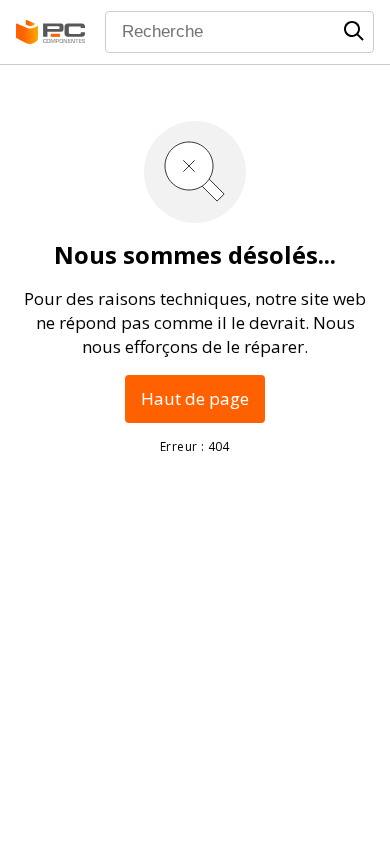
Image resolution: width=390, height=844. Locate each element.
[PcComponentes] (50, 32)
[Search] (354, 31)
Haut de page (195, 398)
